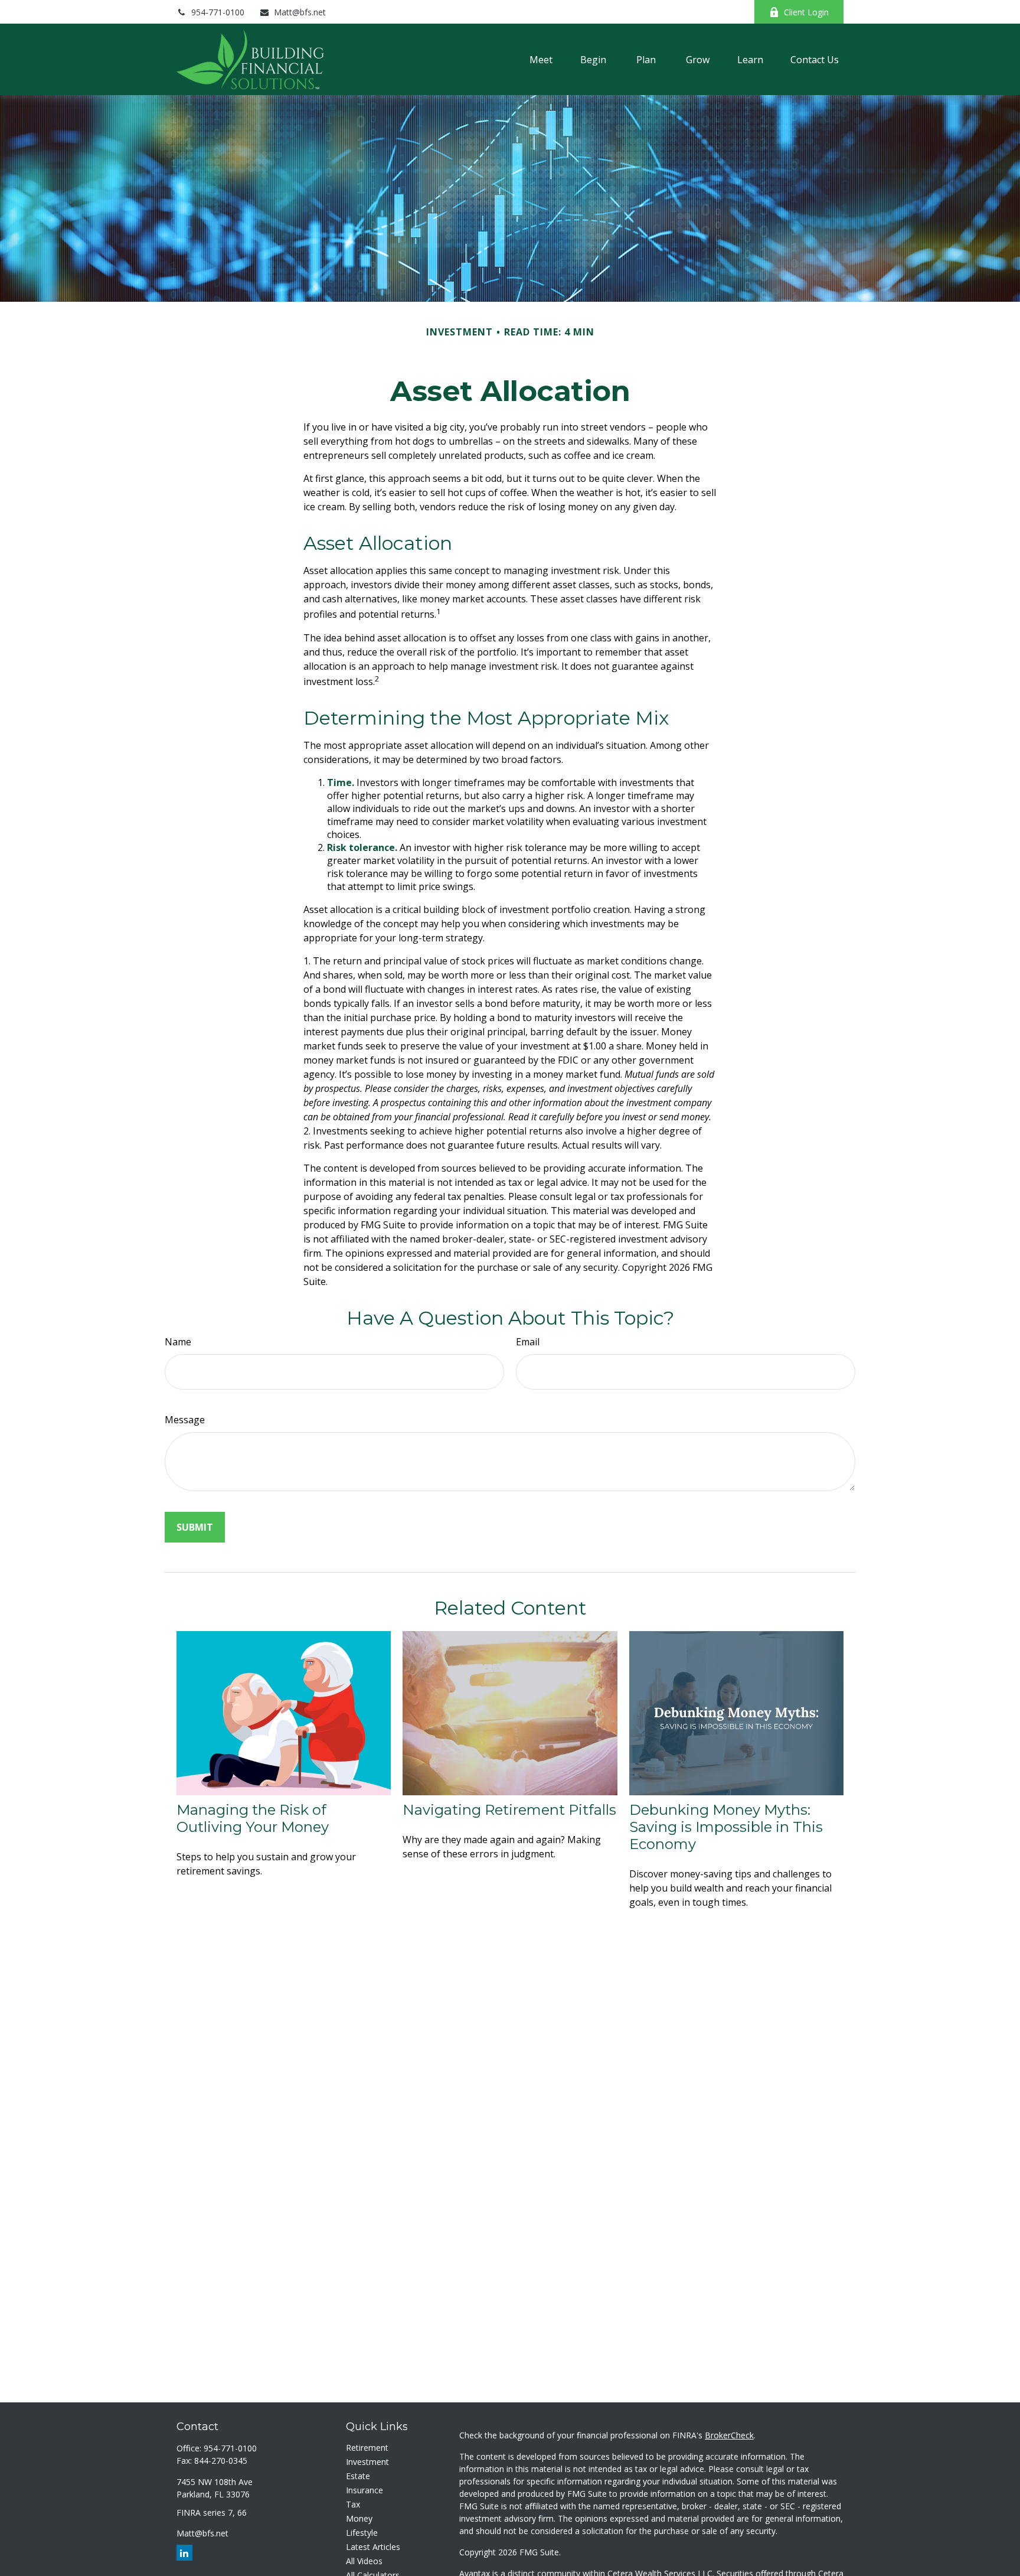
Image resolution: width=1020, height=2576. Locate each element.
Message (185, 1420)
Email (528, 1342)
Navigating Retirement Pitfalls (509, 1810)
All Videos (364, 2561)
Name (178, 1342)
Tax (353, 2504)
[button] (541, 60)
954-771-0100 (218, 12)
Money (359, 2518)
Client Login (806, 12)
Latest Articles (373, 2547)
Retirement (367, 2448)
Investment (367, 2462)
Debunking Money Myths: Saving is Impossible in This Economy (726, 1827)
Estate (358, 2476)
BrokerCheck (729, 2435)
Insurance (364, 2490)
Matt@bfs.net (300, 12)
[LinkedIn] (729, 12)
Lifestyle (362, 2533)
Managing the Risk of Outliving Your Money (253, 1818)
